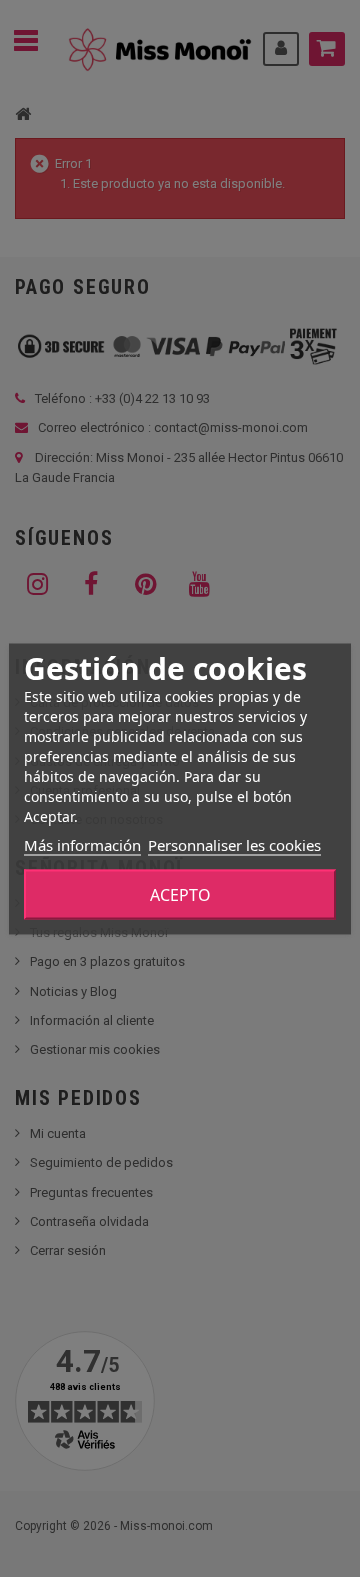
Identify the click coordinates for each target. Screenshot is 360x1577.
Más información (82, 844)
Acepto (180, 894)
